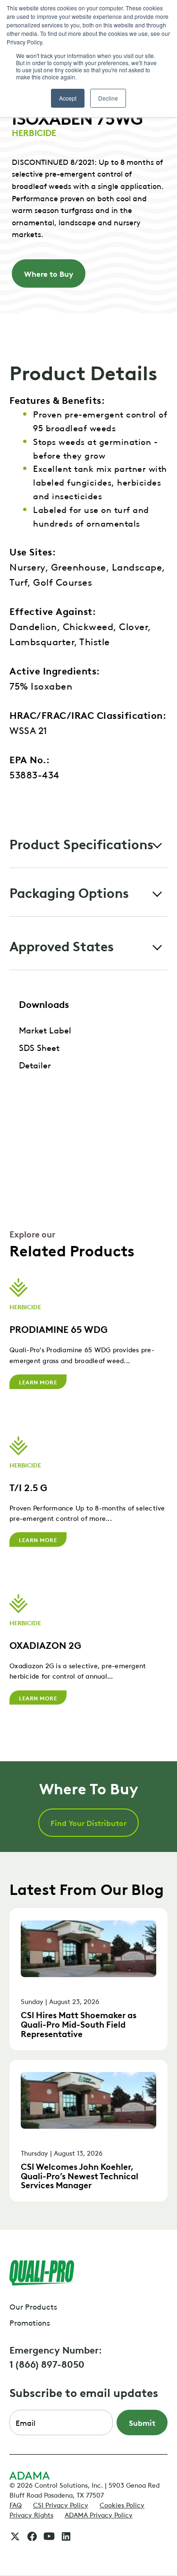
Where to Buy (49, 273)
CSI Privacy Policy (61, 2504)
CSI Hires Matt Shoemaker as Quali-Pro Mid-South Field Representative (79, 2024)
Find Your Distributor (88, 1823)
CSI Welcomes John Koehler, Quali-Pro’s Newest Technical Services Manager (80, 2175)
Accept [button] (68, 98)
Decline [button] (108, 98)
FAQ (16, 2504)
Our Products (33, 2306)
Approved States (62, 945)
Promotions (30, 2322)
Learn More (38, 1382)
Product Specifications (81, 843)
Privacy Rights (31, 2514)
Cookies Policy (122, 2504)
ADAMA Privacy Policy (99, 2514)
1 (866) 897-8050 (47, 2363)
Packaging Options (69, 892)
